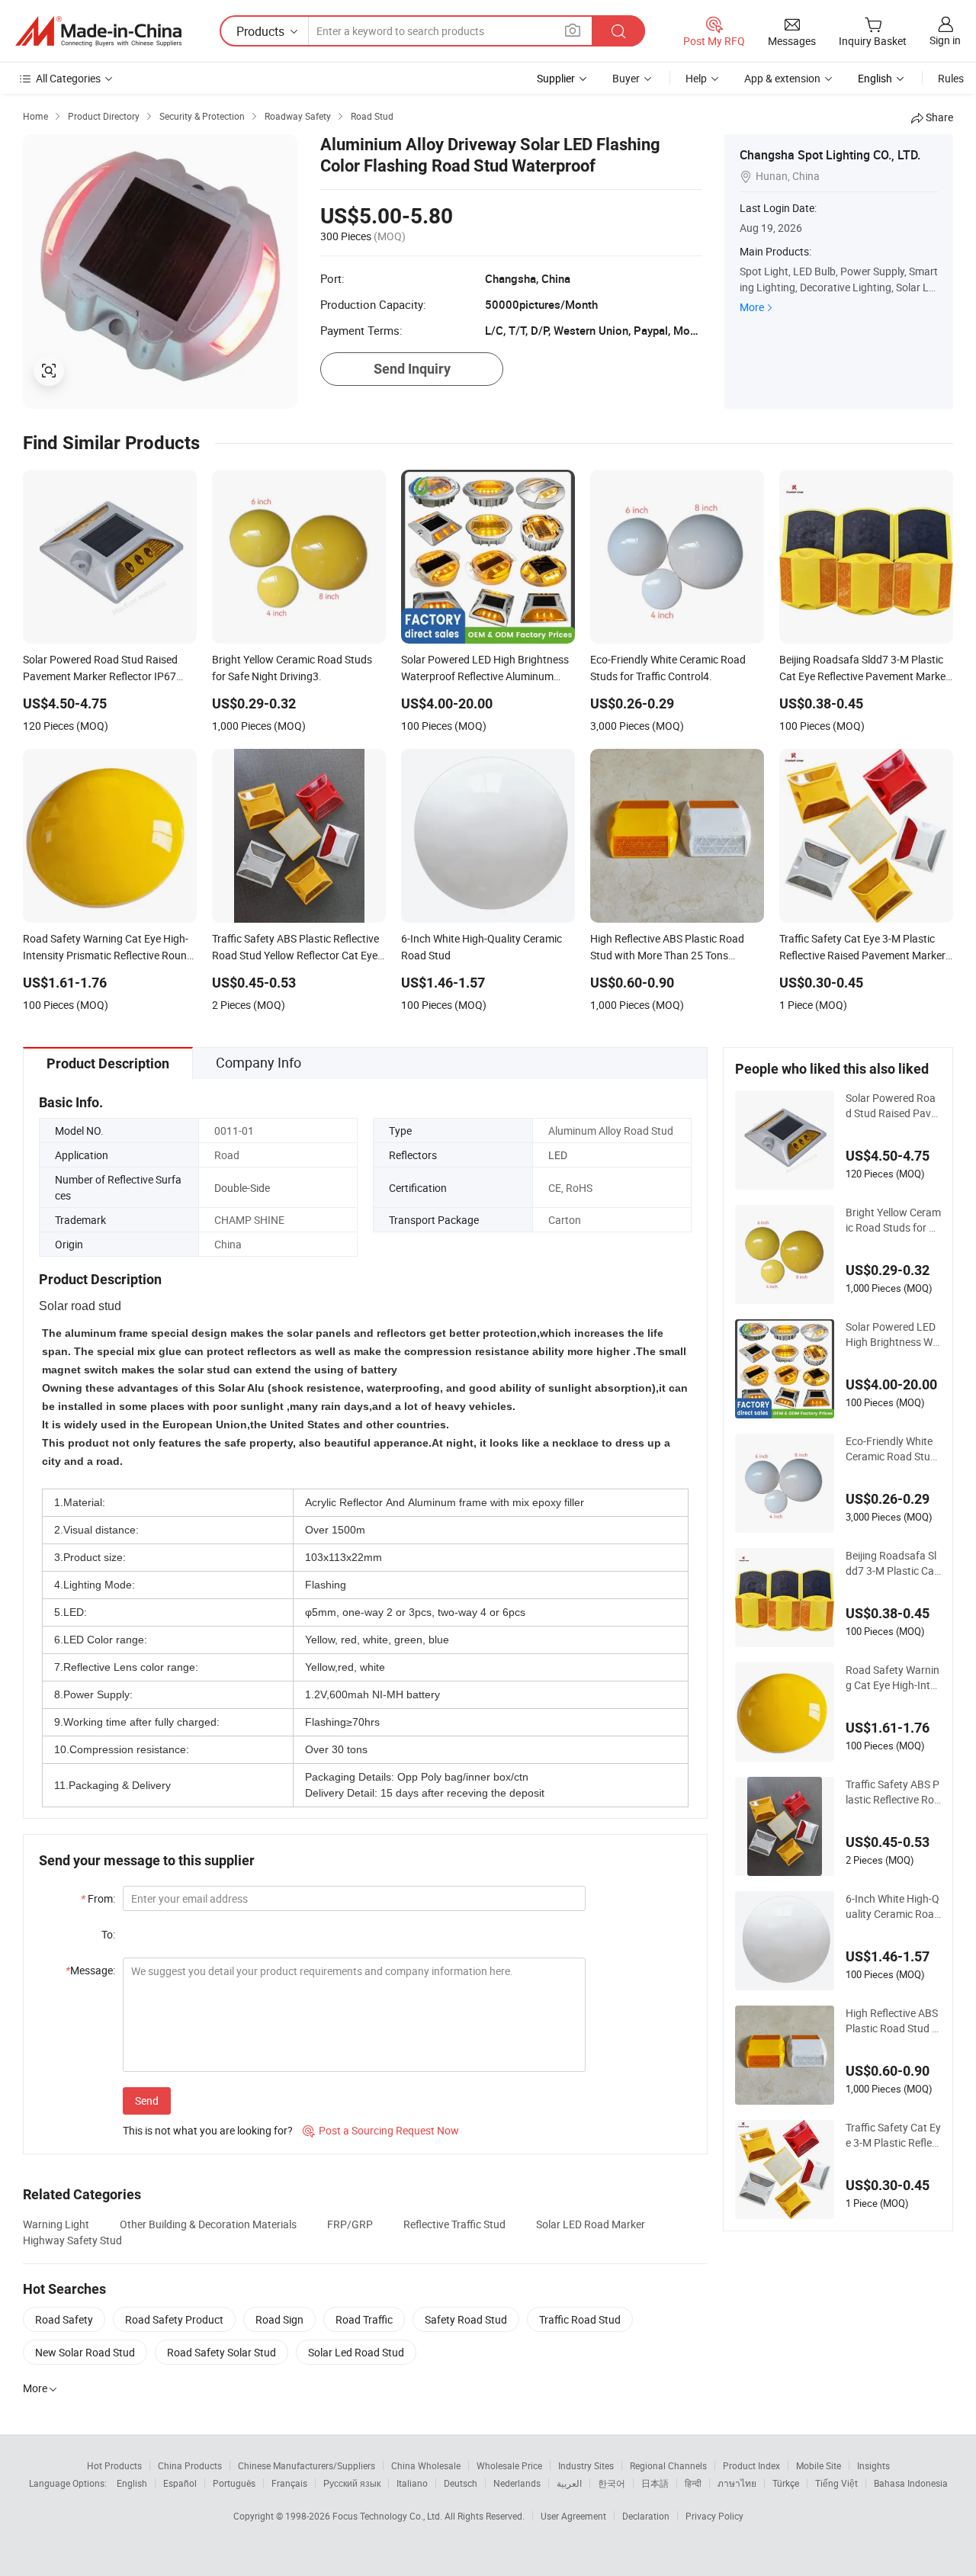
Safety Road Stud (466, 2319)
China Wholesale (426, 2465)
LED (558, 1155)
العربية (569, 2483)
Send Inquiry (412, 369)
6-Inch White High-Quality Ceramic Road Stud (893, 1906)
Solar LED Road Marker (591, 2224)
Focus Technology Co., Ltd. (388, 2516)
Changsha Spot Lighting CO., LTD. (830, 155)
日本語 (655, 2483)
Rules (951, 78)
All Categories (68, 78)
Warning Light (56, 2224)
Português (234, 2483)
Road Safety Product (174, 2319)
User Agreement (573, 2516)
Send (147, 2101)
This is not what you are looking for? (208, 2130)
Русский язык (352, 2483)
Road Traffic (364, 2319)
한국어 (612, 2483)
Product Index (751, 2465)
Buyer (626, 78)
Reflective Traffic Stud (454, 2224)
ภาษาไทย (737, 2483)
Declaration (646, 2516)
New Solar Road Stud (85, 2352)
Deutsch (461, 2483)
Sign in (945, 40)
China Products (190, 2465)
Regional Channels (668, 2465)
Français (289, 2483)
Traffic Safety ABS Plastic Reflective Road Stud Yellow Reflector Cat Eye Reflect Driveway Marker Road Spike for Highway (893, 1792)
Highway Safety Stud (72, 2240)
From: (98, 1898)
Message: (90, 1970)
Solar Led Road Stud (356, 2352)
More (752, 307)
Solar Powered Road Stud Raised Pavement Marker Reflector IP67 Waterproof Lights (893, 1106)
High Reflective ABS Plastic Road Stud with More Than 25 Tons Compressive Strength (893, 2021)
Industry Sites (586, 2465)
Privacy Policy (714, 2516)
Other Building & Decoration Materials (208, 2224)
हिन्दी (693, 2483)
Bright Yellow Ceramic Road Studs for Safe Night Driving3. (893, 1220)
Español (180, 2483)
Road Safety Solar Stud (222, 2352)
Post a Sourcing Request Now (381, 2130)
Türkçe (786, 2483)
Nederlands (517, 2483)
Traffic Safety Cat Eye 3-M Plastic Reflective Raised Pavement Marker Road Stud (893, 2135)
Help (696, 78)
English (132, 2483)
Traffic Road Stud (580, 2319)
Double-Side (242, 1188)
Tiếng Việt (836, 2483)
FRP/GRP (350, 2224)
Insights (873, 2465)
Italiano (412, 2483)
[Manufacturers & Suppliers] (98, 31)
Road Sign (279, 2319)
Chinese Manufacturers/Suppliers (307, 2465)
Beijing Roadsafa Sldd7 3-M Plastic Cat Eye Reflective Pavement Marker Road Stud (892, 1563)
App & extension (782, 78)
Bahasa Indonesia (911, 2483)
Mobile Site (819, 2465)
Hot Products (114, 2465)
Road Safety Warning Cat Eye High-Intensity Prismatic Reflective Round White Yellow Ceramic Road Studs (893, 1678)
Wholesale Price (509, 2465)
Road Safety (64, 2319)
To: (108, 1934)
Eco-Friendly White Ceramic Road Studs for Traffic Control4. (891, 1449)
